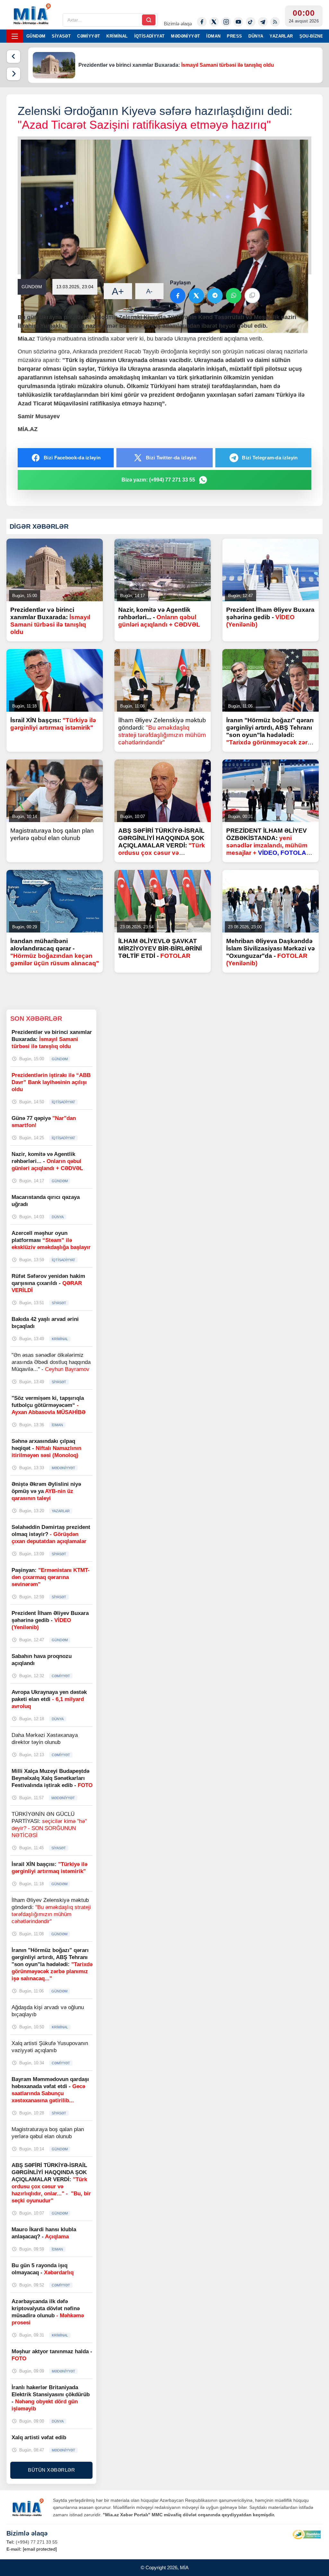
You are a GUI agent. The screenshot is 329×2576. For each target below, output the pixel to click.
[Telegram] (263, 22)
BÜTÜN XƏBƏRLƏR (51, 2470)
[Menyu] (15, 36)
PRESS (234, 36)
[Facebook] (202, 22)
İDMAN (213, 36)
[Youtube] (238, 22)
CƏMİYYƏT (89, 36)
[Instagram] (226, 22)
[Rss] (275, 22)
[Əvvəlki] (13, 56)
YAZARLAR (281, 36)
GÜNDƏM (36, 36)
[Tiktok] (251, 22)
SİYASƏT (61, 36)
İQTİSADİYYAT (150, 36)
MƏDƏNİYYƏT (185, 36)
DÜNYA (256, 36)
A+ (118, 291)
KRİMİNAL (117, 36)
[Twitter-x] (214, 22)
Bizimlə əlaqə (178, 24)
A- (149, 291)
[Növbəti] (13, 74)
